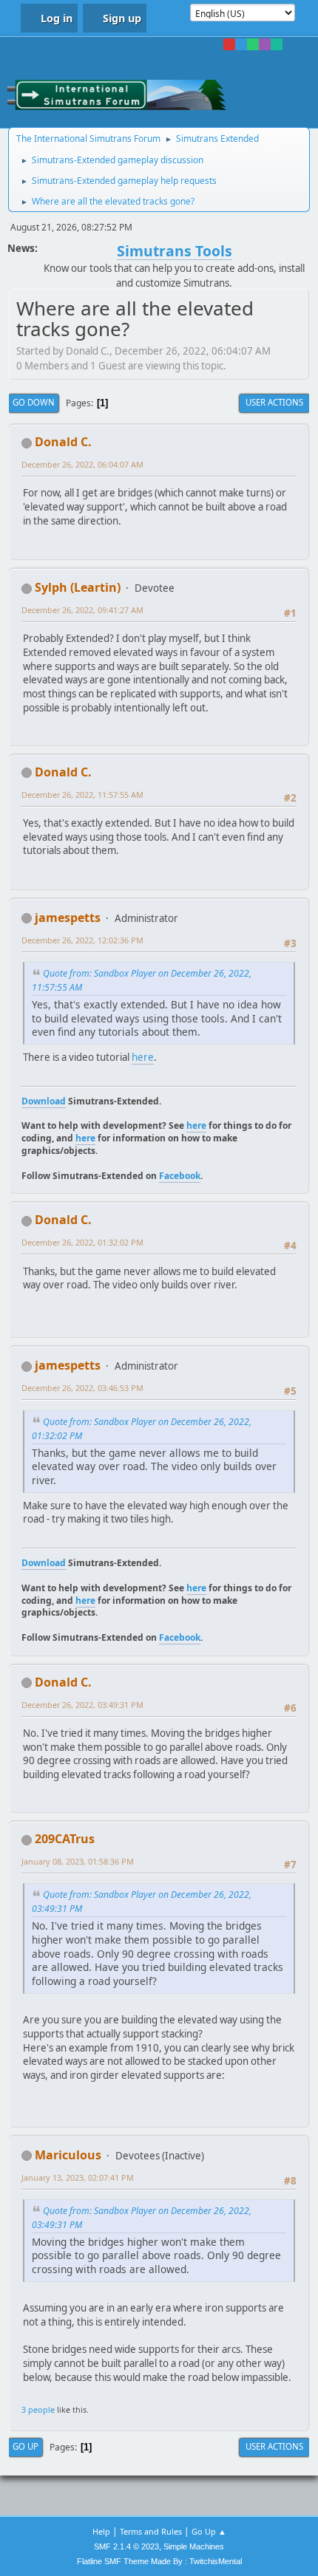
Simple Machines (194, 2546)
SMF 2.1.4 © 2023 (126, 2546)
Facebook (180, 1176)
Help (101, 2531)
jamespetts (68, 918)
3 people (38, 2409)
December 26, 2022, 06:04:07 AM (82, 464)
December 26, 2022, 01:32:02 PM (82, 1242)
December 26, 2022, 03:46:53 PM (82, 1388)
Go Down (34, 402)
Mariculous (68, 2155)
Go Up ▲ (209, 2531)
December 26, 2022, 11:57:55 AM (82, 795)
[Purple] (265, 44)
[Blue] (241, 44)
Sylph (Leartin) (78, 587)
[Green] (253, 44)
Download (44, 1101)
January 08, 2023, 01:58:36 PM (78, 1861)
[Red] (229, 44)
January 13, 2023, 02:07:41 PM (78, 2177)
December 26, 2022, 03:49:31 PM (82, 1705)
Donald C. (63, 442)
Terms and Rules (151, 2531)
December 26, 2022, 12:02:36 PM (82, 940)
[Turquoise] (277, 44)
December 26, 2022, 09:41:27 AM (82, 610)
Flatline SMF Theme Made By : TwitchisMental (159, 2561)
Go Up (26, 2446)
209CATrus (65, 1839)
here (143, 1057)
